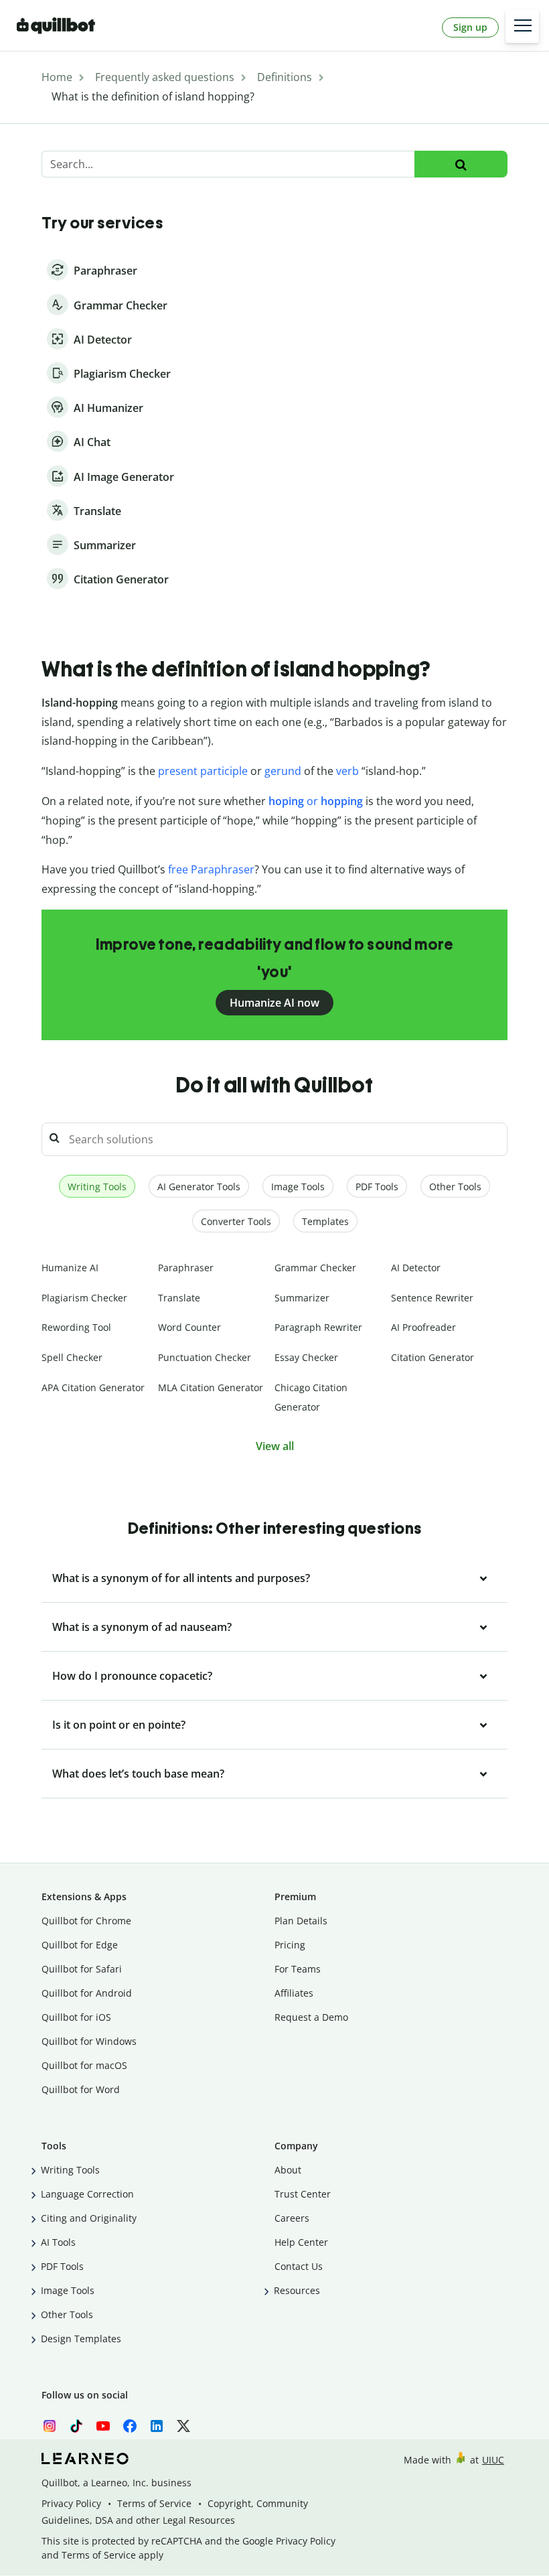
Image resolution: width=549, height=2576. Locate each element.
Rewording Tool (76, 1327)
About (288, 2170)
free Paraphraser (211, 869)
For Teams (298, 1969)
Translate (179, 1298)
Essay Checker (306, 1357)
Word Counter (189, 1327)
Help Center (301, 2242)
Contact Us (299, 2266)
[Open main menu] (522, 26)
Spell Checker (72, 1357)
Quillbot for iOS (76, 2017)
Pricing (290, 1945)
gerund (283, 771)
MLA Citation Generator (211, 1387)
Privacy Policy (71, 2503)
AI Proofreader (423, 1327)
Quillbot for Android (87, 1993)
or (317, 801)
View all (275, 1446)
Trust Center (303, 2194)
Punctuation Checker (205, 1357)
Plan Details (301, 1921)
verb (347, 771)
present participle (203, 771)
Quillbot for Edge (80, 1945)
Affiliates (294, 1993)
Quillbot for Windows (89, 2041)
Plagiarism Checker (84, 1298)
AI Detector (416, 1268)
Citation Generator (433, 1357)
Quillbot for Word (81, 2089)
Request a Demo (311, 2017)
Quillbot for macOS (84, 2065)
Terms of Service (154, 2503)
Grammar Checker (315, 1268)
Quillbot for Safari (82, 1969)
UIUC (493, 2460)
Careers (292, 2218)
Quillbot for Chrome (86, 1921)
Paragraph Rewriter (318, 1327)
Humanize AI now (274, 1003)
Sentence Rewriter (432, 1298)
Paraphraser (186, 1268)
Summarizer (302, 1298)
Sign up (470, 27)
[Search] (461, 164)
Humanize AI (70, 1268)
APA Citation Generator (93, 1387)
